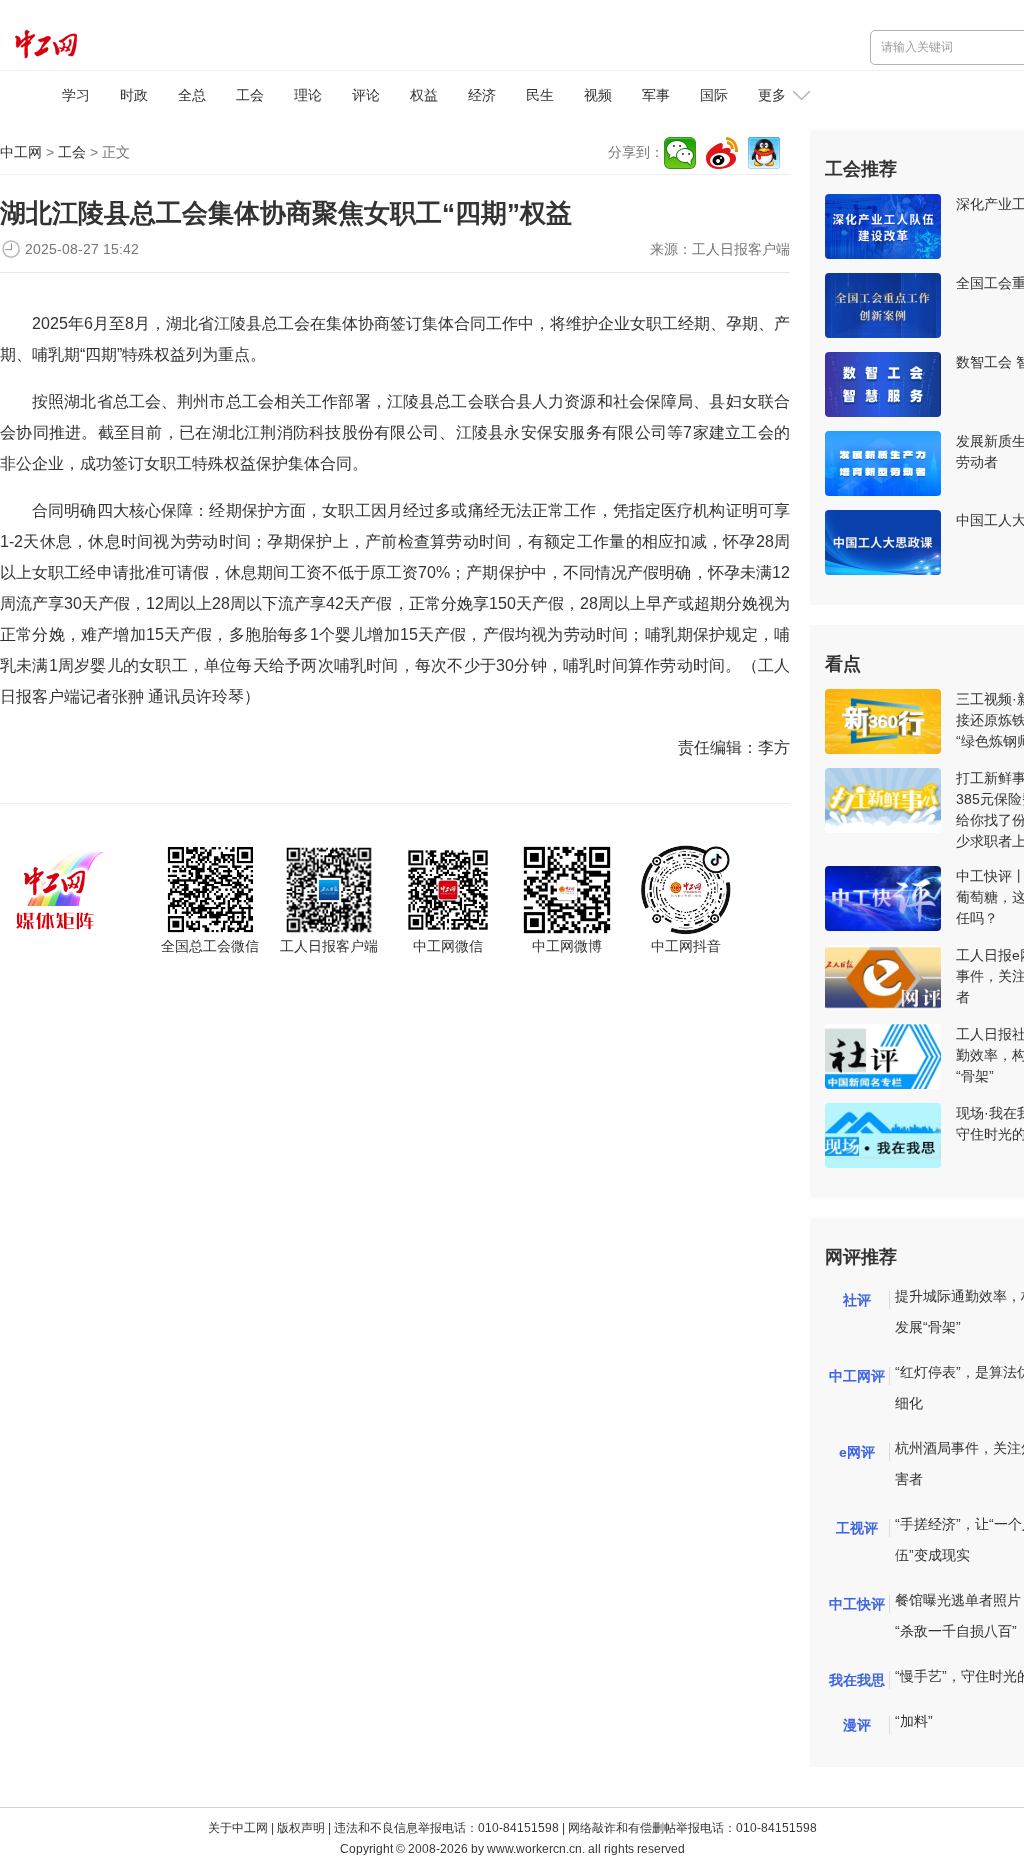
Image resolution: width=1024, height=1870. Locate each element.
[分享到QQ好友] (764, 153)
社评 (857, 1300)
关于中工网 (238, 1828)
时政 (134, 95)
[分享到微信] (680, 153)
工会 (250, 95)
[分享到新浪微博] (722, 153)
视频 (598, 95)
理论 (308, 95)
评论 (366, 95)
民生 (540, 95)
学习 (76, 95)
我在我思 (857, 1680)
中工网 (21, 152)
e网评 (857, 1452)
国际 (714, 95)
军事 (656, 95)
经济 (482, 95)
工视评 (857, 1528)
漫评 (857, 1725)
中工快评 (857, 1604)
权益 (424, 95)
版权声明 (301, 1828)
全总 (192, 95)
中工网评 (857, 1376)
